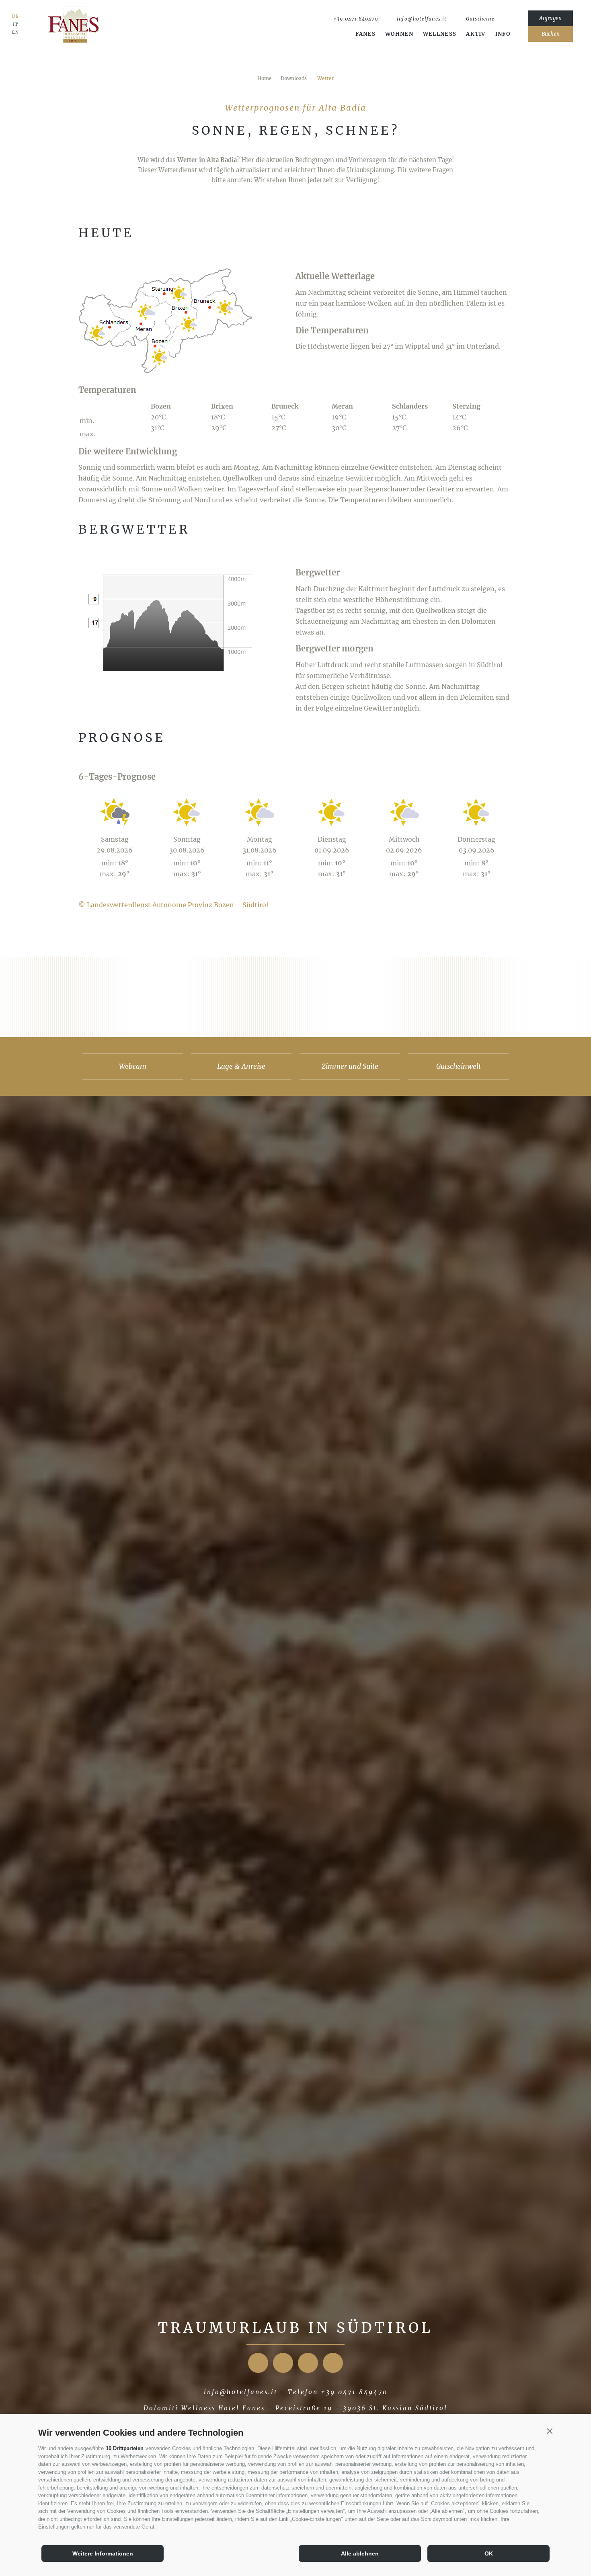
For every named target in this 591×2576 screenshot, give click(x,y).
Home (265, 78)
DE (15, 16)
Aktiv (476, 34)
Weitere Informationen (103, 2553)
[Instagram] (283, 2363)
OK (489, 2553)
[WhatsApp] (507, 19)
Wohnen (399, 34)
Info (503, 34)
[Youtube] (308, 2363)
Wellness (440, 34)
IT (15, 25)
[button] (550, 2431)
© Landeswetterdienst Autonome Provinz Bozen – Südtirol (173, 905)
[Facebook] (258, 2363)
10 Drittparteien (125, 2448)
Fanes (366, 34)
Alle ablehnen (360, 2553)
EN (15, 33)
